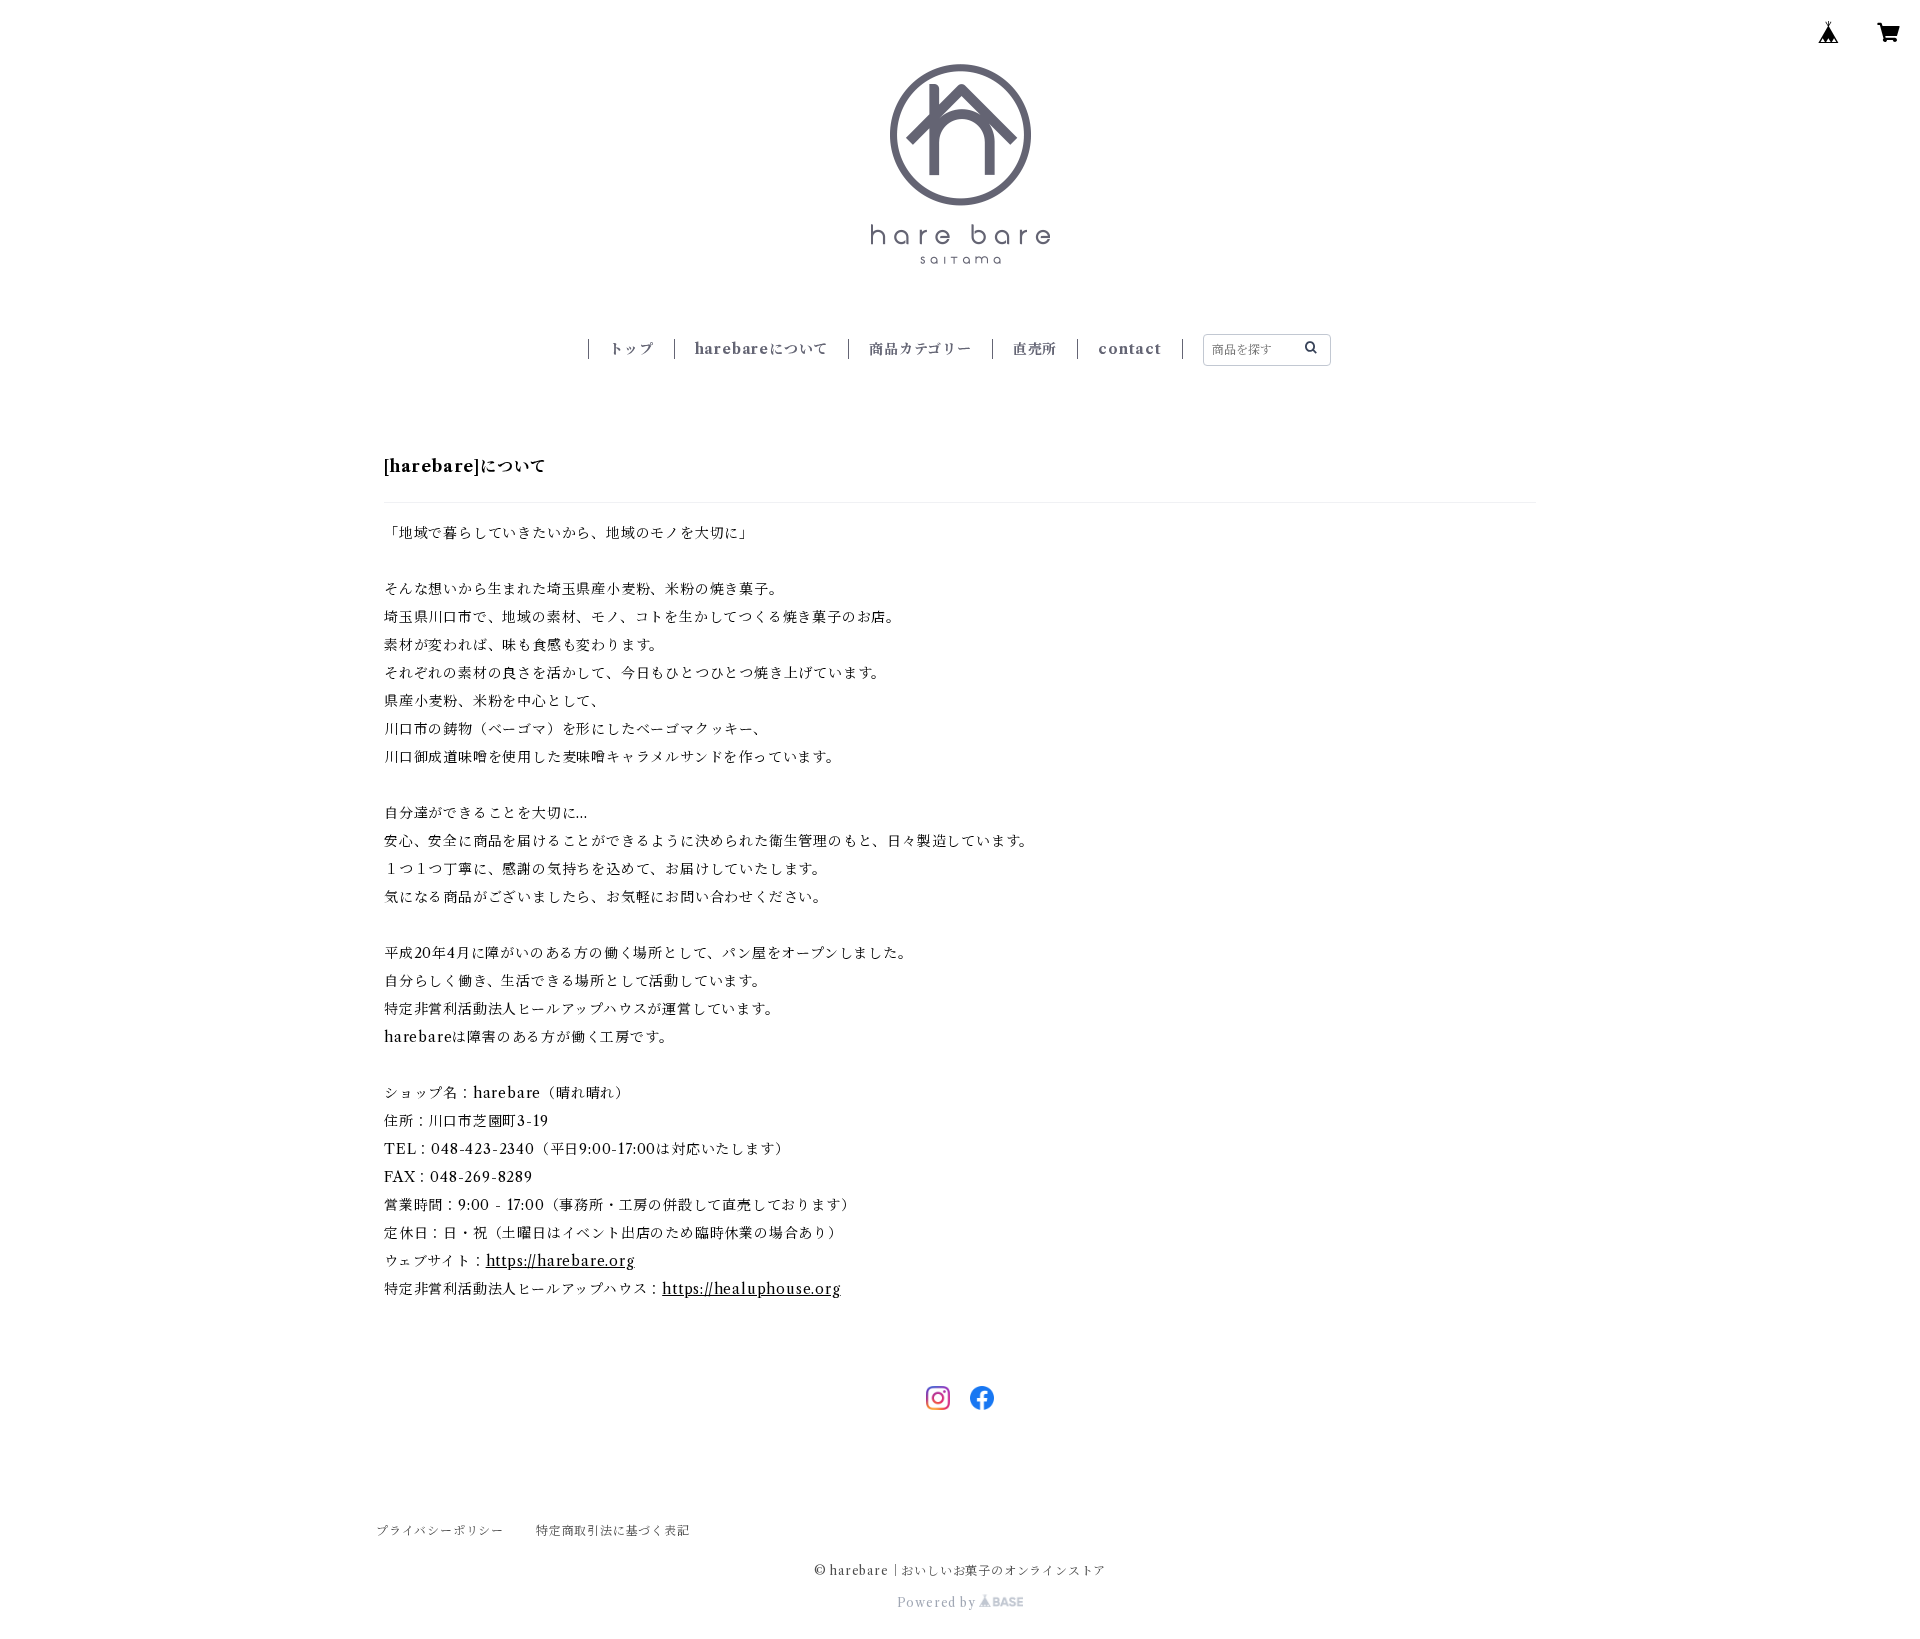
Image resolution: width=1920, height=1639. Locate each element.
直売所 (1035, 349)
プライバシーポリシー (440, 1530)
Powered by (938, 1602)
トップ (631, 349)
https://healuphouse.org (751, 1289)
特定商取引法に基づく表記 (613, 1530)
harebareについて (762, 349)
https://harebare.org (560, 1261)
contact (1130, 349)
